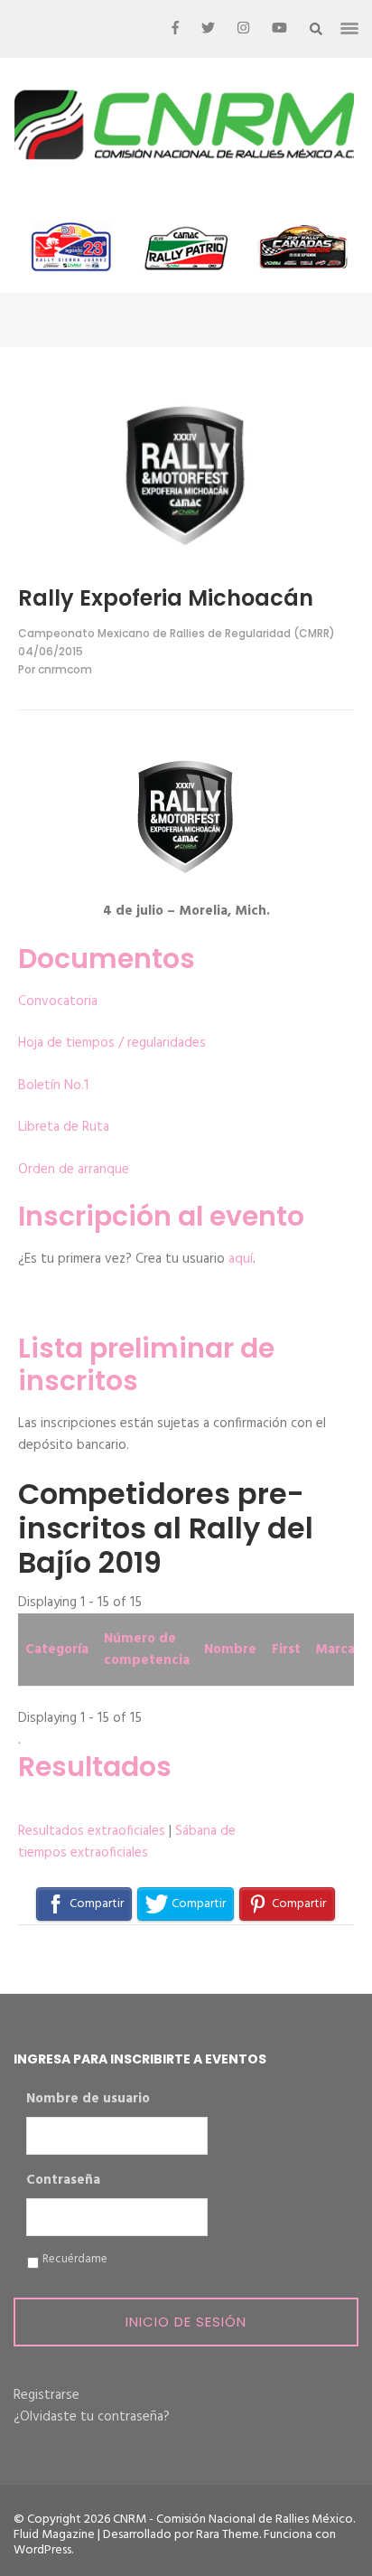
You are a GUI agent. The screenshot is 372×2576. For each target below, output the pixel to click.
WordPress (42, 2550)
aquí (241, 1259)
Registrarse (46, 2395)
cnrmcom (65, 669)
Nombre (230, 1650)
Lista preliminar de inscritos (146, 1364)
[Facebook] (175, 29)
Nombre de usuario (88, 2100)
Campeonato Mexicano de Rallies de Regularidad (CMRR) (177, 633)
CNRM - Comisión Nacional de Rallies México (233, 2520)
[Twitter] (208, 29)
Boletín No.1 (53, 1086)
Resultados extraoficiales (92, 1831)
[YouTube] (279, 29)
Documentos (107, 959)
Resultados (95, 1767)
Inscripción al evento (161, 1216)
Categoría (57, 1650)
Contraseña (63, 2181)
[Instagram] (243, 29)
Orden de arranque (74, 1170)
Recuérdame (75, 2260)
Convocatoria (58, 1001)
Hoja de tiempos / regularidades (112, 1043)
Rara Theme (228, 2535)
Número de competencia (147, 1650)
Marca (335, 1650)
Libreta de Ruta (64, 1127)
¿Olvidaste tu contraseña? (92, 2417)
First (286, 1650)
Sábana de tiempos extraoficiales (127, 1842)
